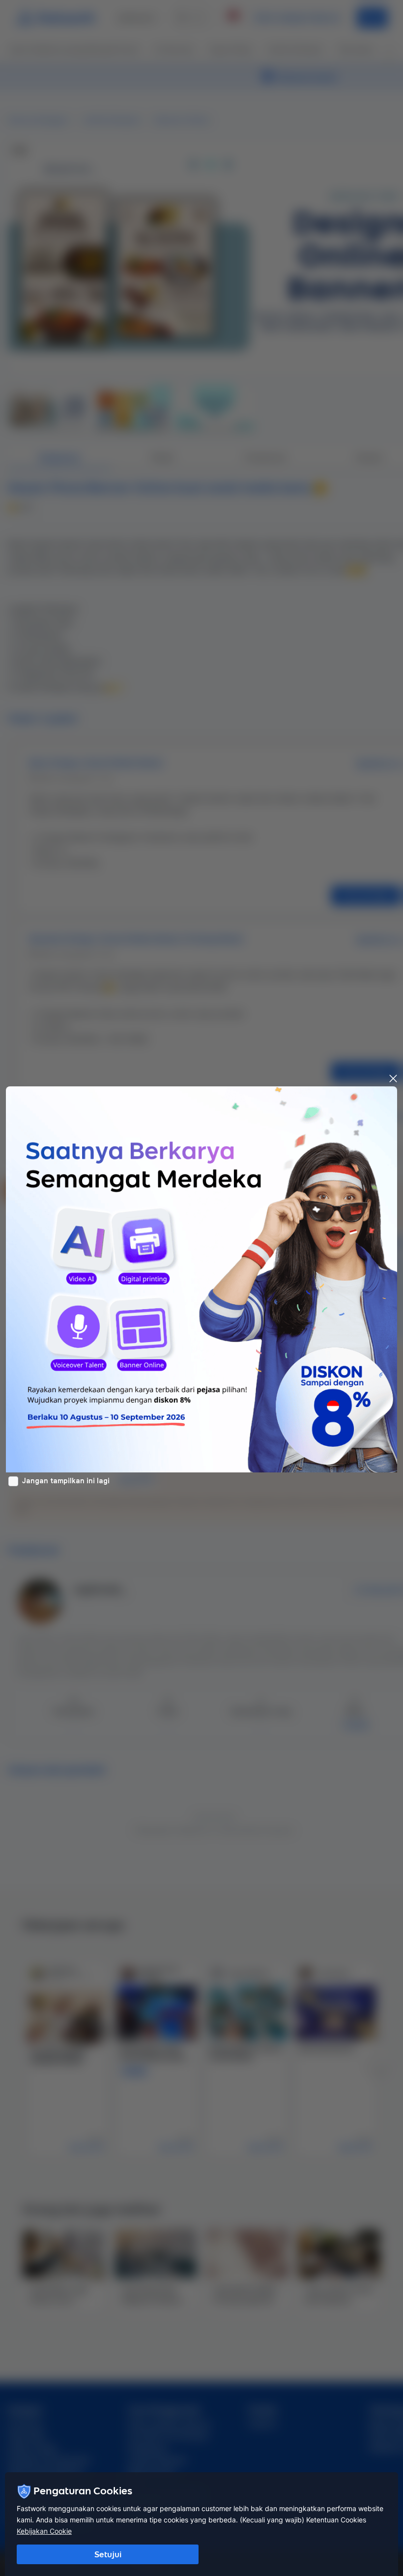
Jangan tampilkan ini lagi (66, 1481)
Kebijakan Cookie (44, 2531)
